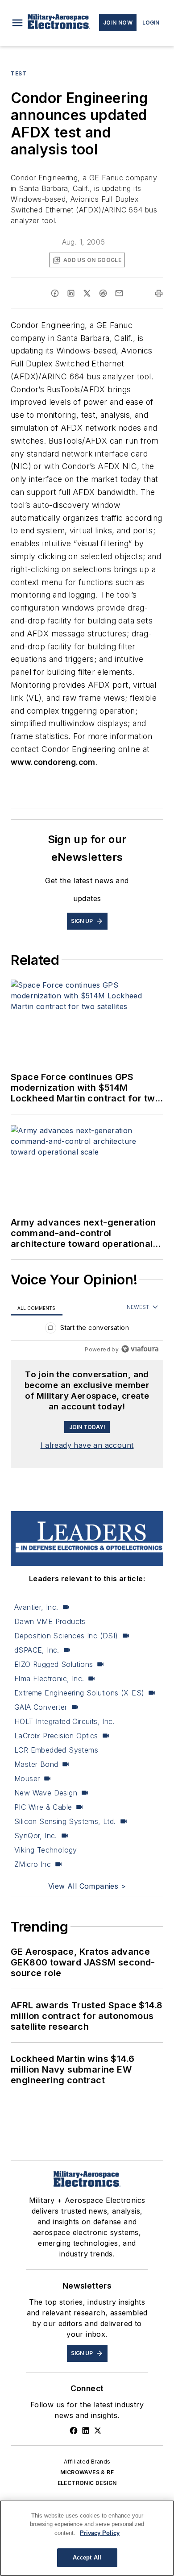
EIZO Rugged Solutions (54, 1664)
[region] (87, 1330)
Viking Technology (46, 1850)
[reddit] (103, 293)
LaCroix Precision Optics (56, 1736)
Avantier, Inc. (36, 1607)
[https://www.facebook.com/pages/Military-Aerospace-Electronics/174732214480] (74, 2431)
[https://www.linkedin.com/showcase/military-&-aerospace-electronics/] (86, 2431)
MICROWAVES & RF (87, 2472)
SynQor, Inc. (36, 1836)
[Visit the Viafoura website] (140, 1349)
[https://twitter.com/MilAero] (98, 2431)
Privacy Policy (100, 2533)
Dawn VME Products (50, 1621)
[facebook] (55, 293)
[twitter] (87, 293)
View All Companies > (87, 1886)
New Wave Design (46, 1793)
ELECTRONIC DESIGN (87, 2483)
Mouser (27, 1778)
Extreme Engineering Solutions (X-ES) (79, 1693)
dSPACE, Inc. (37, 1650)
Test (19, 73)
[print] (159, 293)
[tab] (37, 1307)
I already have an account (87, 1445)
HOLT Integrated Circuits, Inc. (64, 1721)
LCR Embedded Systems (56, 1750)
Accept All (87, 2557)
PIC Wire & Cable (43, 1807)
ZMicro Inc (33, 1864)
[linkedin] (71, 293)
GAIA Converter (41, 1707)
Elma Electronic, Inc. (49, 1679)
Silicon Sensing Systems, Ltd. (65, 1821)
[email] (119, 293)
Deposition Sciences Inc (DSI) (66, 1636)
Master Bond (36, 1764)
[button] (17, 23)
